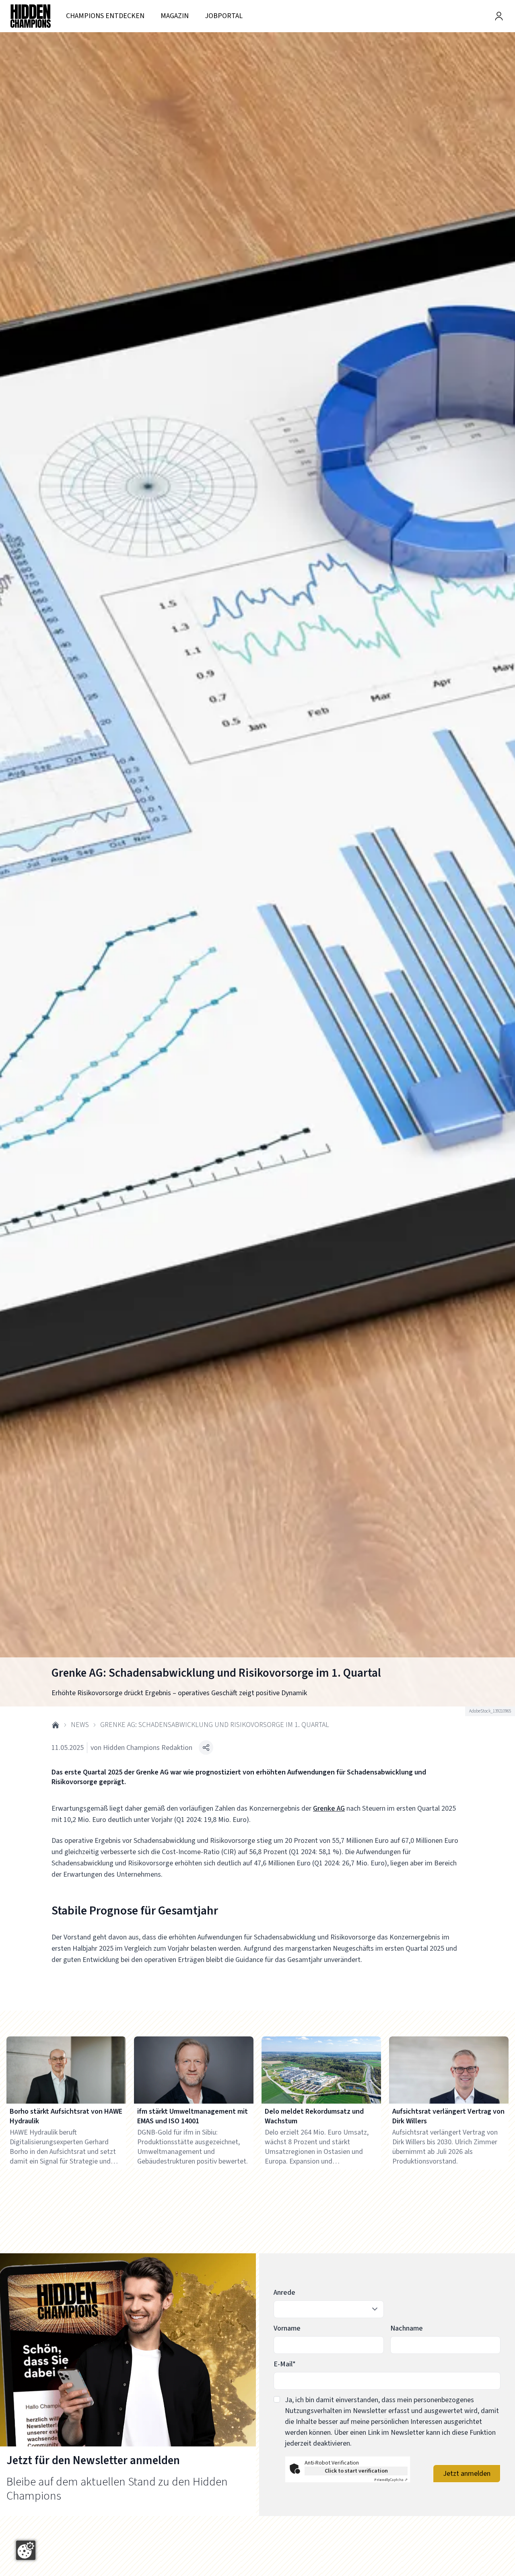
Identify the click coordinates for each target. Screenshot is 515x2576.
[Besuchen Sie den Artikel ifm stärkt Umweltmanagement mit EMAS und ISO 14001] (194, 2070)
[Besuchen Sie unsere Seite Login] (499, 16)
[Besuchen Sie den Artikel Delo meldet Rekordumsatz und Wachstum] (321, 2070)
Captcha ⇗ (391, 2480)
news (80, 1725)
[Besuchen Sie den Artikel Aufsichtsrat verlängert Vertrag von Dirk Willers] (449, 2070)
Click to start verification (356, 2471)
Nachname (407, 2328)
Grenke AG (329, 1808)
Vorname (287, 2328)
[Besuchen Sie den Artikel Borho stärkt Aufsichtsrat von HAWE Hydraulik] (66, 2070)
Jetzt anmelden (467, 2474)
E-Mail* (285, 2364)
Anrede (284, 2293)
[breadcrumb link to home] (56, 1725)
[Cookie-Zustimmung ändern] (26, 2550)
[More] (206, 1748)
